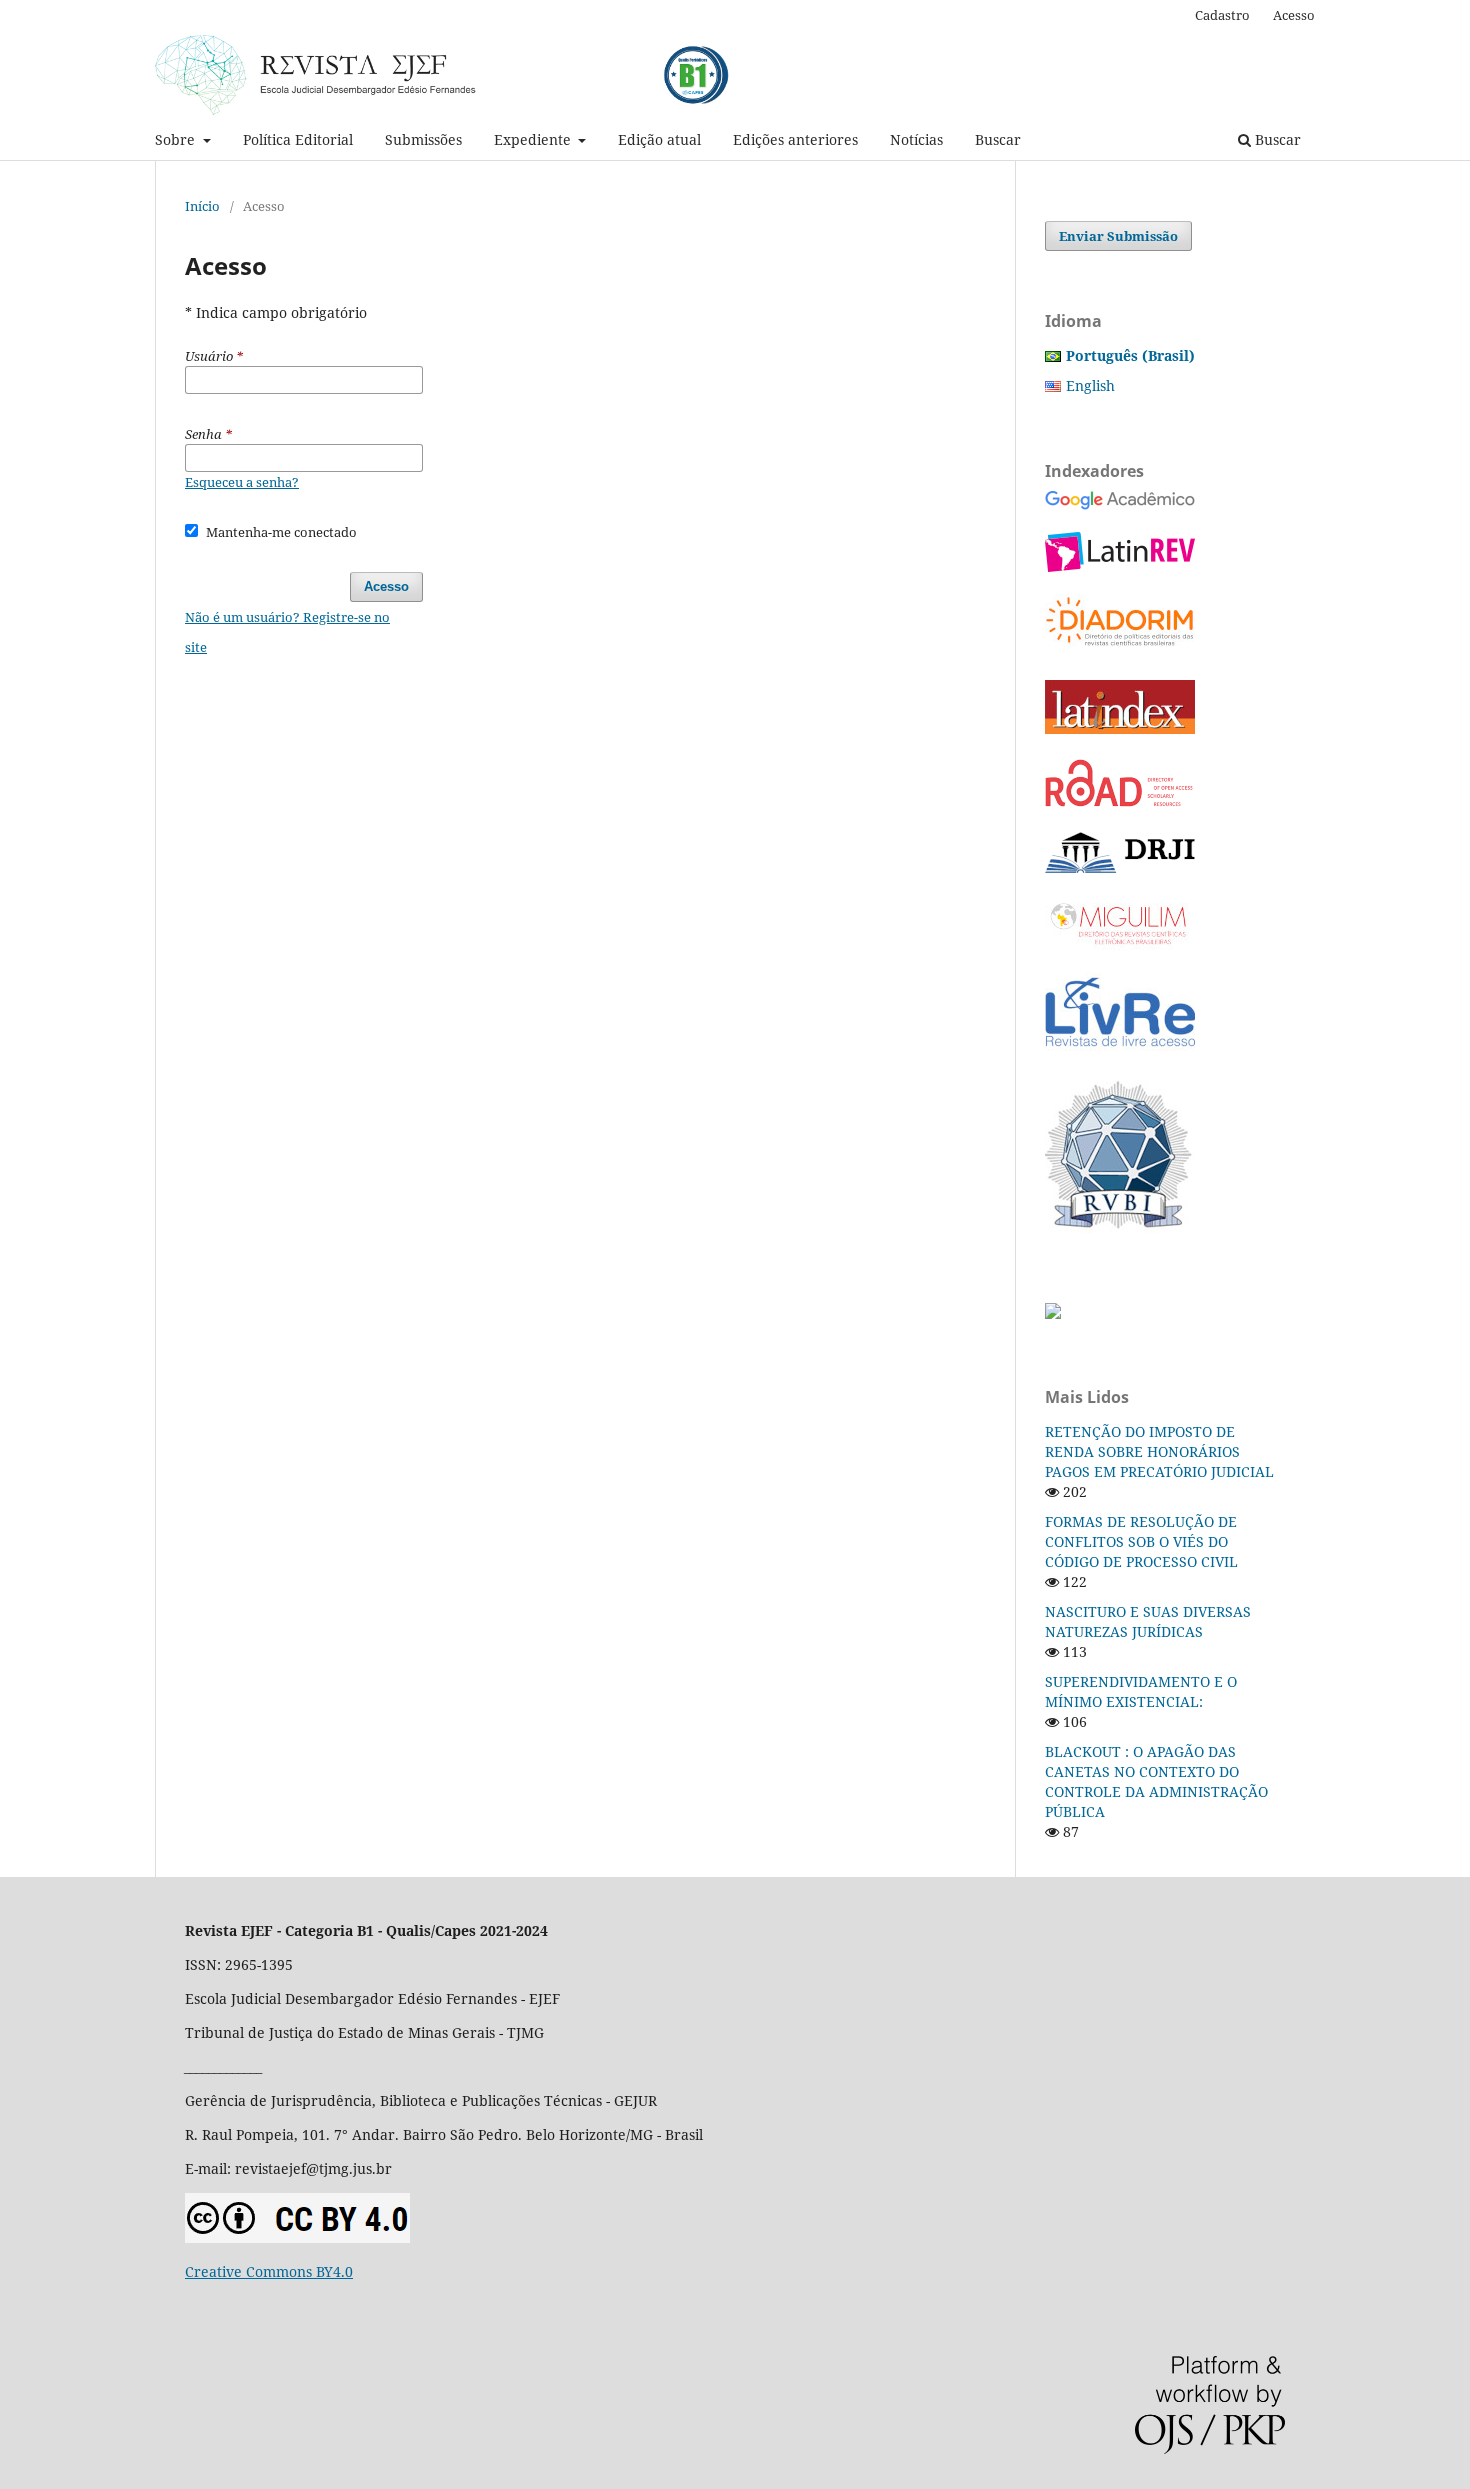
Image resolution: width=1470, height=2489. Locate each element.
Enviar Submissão (1118, 236)
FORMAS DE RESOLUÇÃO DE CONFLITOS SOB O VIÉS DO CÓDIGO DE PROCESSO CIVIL (1141, 1541)
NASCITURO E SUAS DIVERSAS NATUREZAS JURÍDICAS (1148, 1621)
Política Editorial (298, 139)
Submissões (423, 139)
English (1090, 385)
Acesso (1294, 15)
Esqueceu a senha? (242, 482)
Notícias (916, 139)
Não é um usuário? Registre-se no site (287, 632)
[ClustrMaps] (1053, 1313)
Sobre (177, 139)
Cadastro (1222, 15)
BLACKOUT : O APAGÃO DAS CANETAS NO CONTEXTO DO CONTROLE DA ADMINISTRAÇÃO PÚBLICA (1156, 1781)
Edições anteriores (795, 139)
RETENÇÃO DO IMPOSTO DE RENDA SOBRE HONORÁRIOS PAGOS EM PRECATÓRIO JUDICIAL (1159, 1451)
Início (202, 206)
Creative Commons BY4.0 (269, 2271)
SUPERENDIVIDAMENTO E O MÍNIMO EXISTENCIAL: (1141, 1691)
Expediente (534, 139)
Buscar (998, 139)
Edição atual (659, 139)
